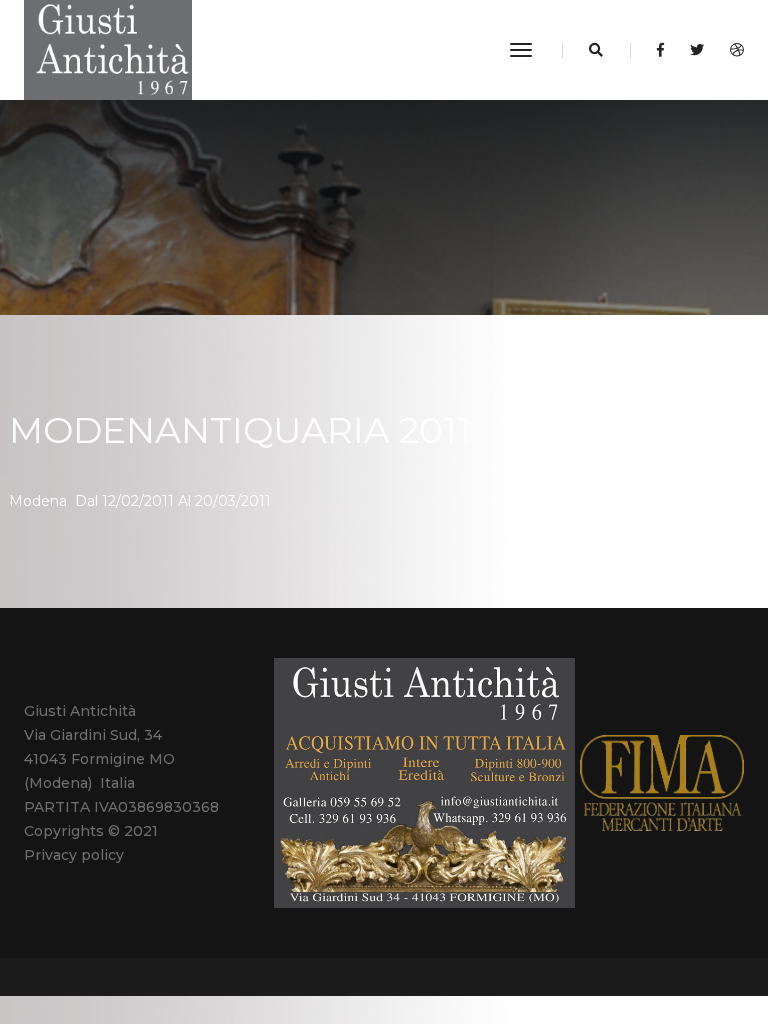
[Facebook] (660, 50)
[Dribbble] (731, 50)
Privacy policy (74, 855)
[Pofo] (108, 50)
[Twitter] (697, 50)
